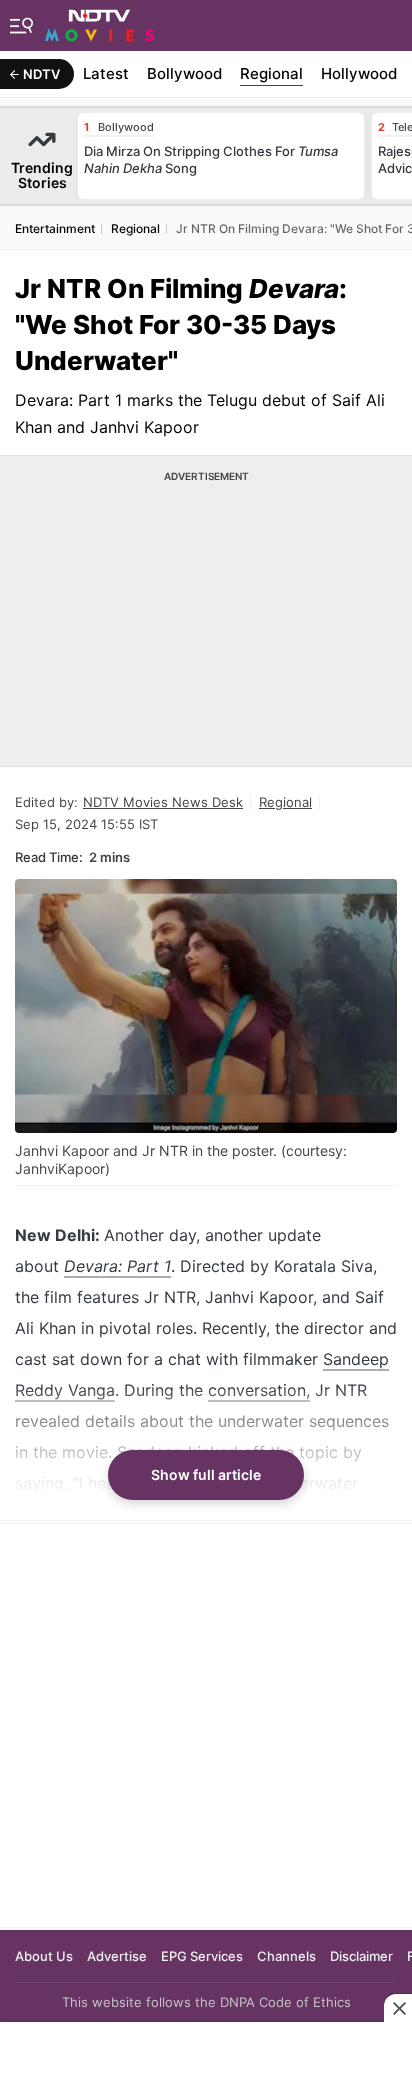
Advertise (117, 1956)
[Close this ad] (398, 2008)
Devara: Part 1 (117, 1266)
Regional (271, 73)
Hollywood (359, 73)
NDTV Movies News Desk (163, 802)
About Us (44, 1956)
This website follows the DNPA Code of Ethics (206, 2002)
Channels (286, 1956)
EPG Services (202, 1956)
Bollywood (184, 73)
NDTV (41, 74)
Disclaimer (361, 1956)
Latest (106, 73)
